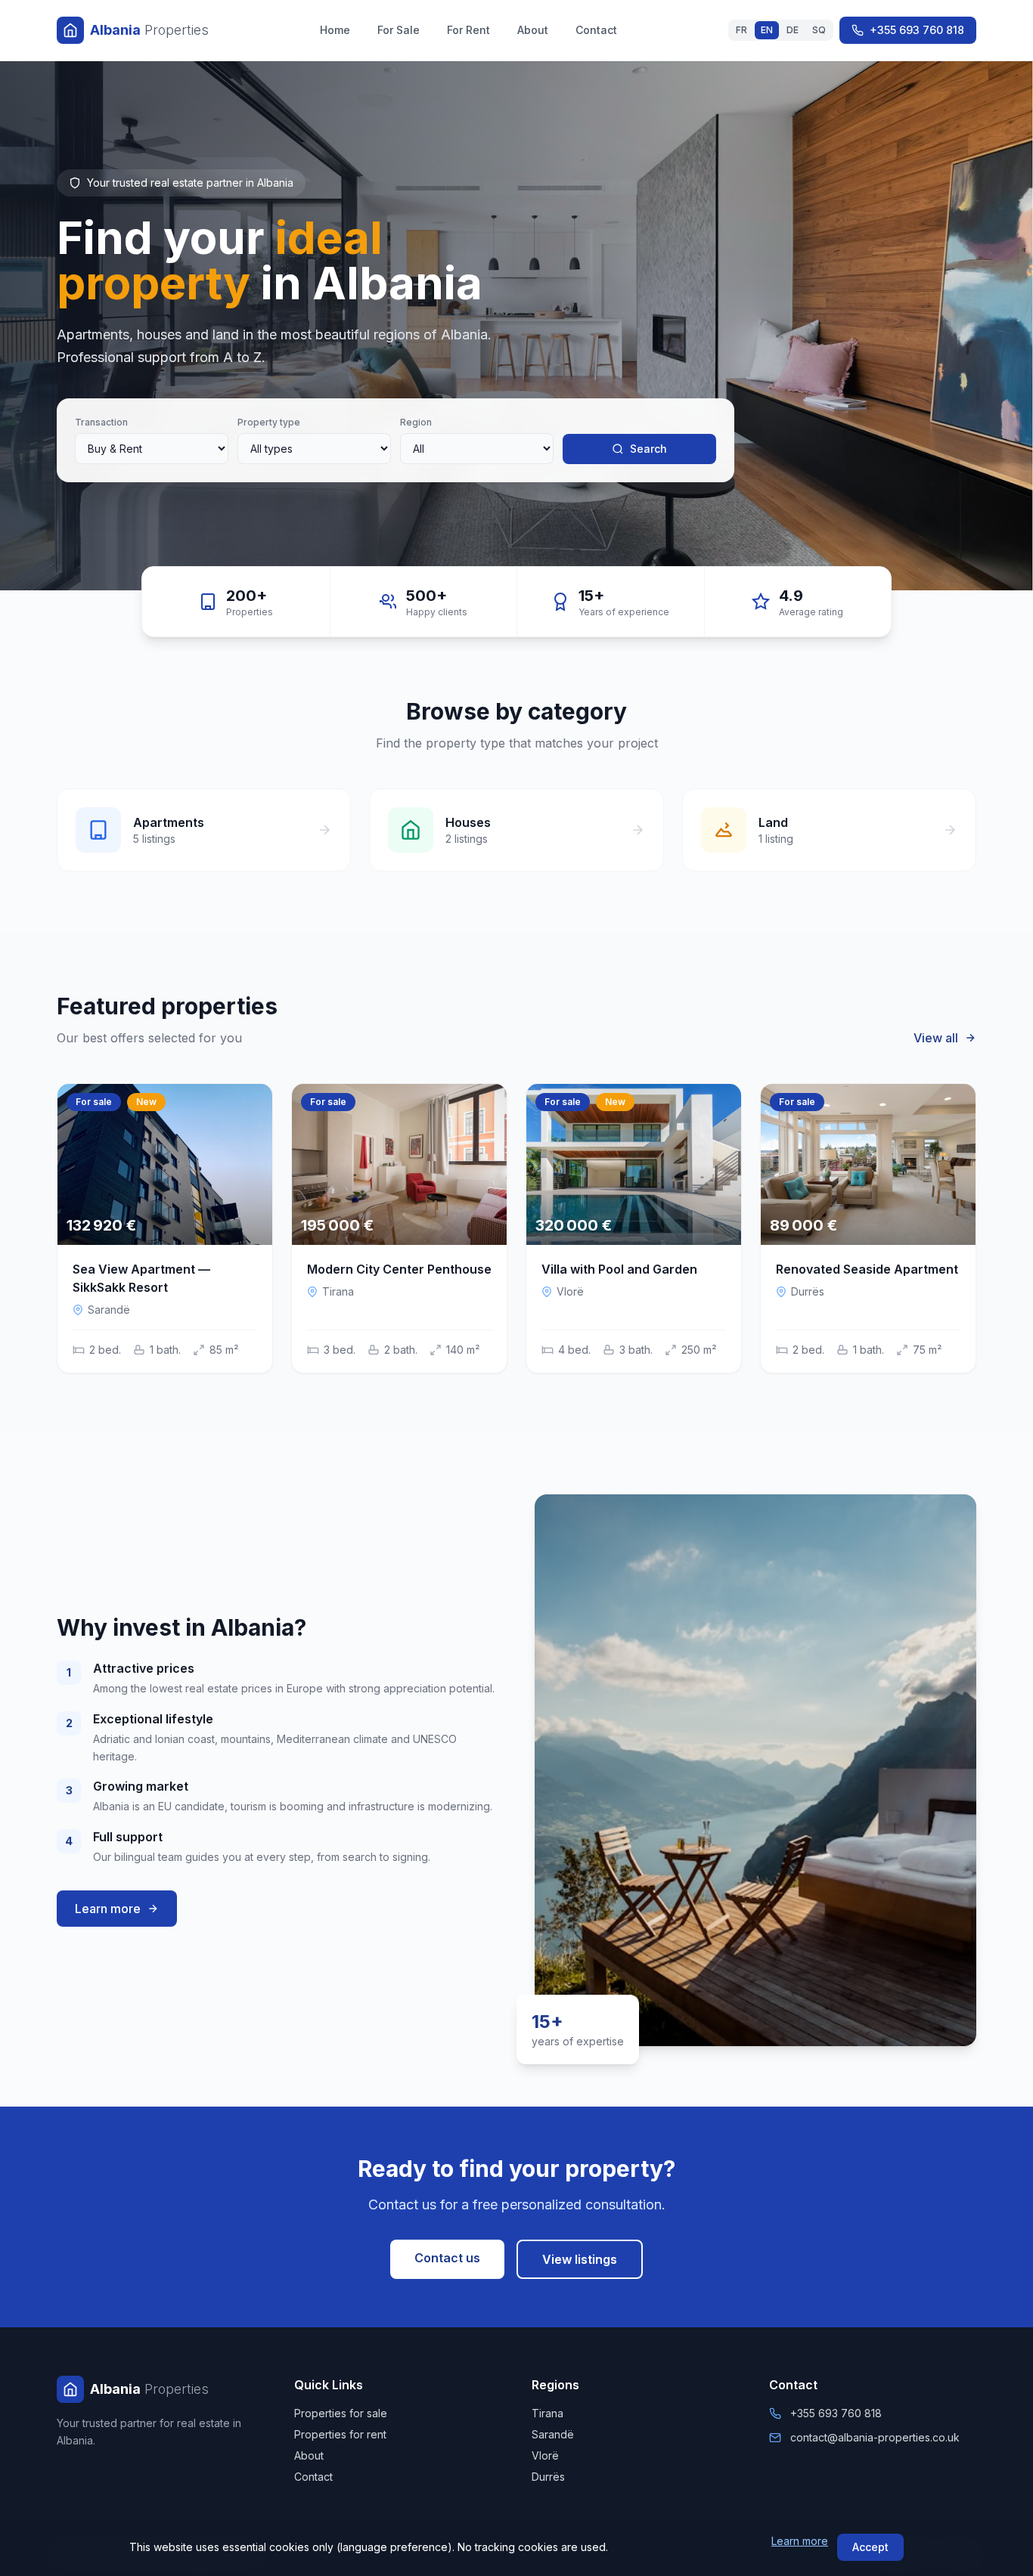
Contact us (447, 2258)
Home (335, 30)
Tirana (548, 2413)
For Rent (468, 30)
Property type (269, 422)
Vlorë (545, 2455)
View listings (580, 2259)
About (533, 30)
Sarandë (553, 2434)
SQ (819, 30)
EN (767, 30)
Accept (870, 2547)
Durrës (548, 2477)
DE (793, 30)
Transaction (101, 422)
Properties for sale (341, 2413)
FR (741, 30)
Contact (596, 30)
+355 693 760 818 (917, 30)
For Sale (399, 30)
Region (416, 422)
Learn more (800, 2541)
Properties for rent (340, 2434)
